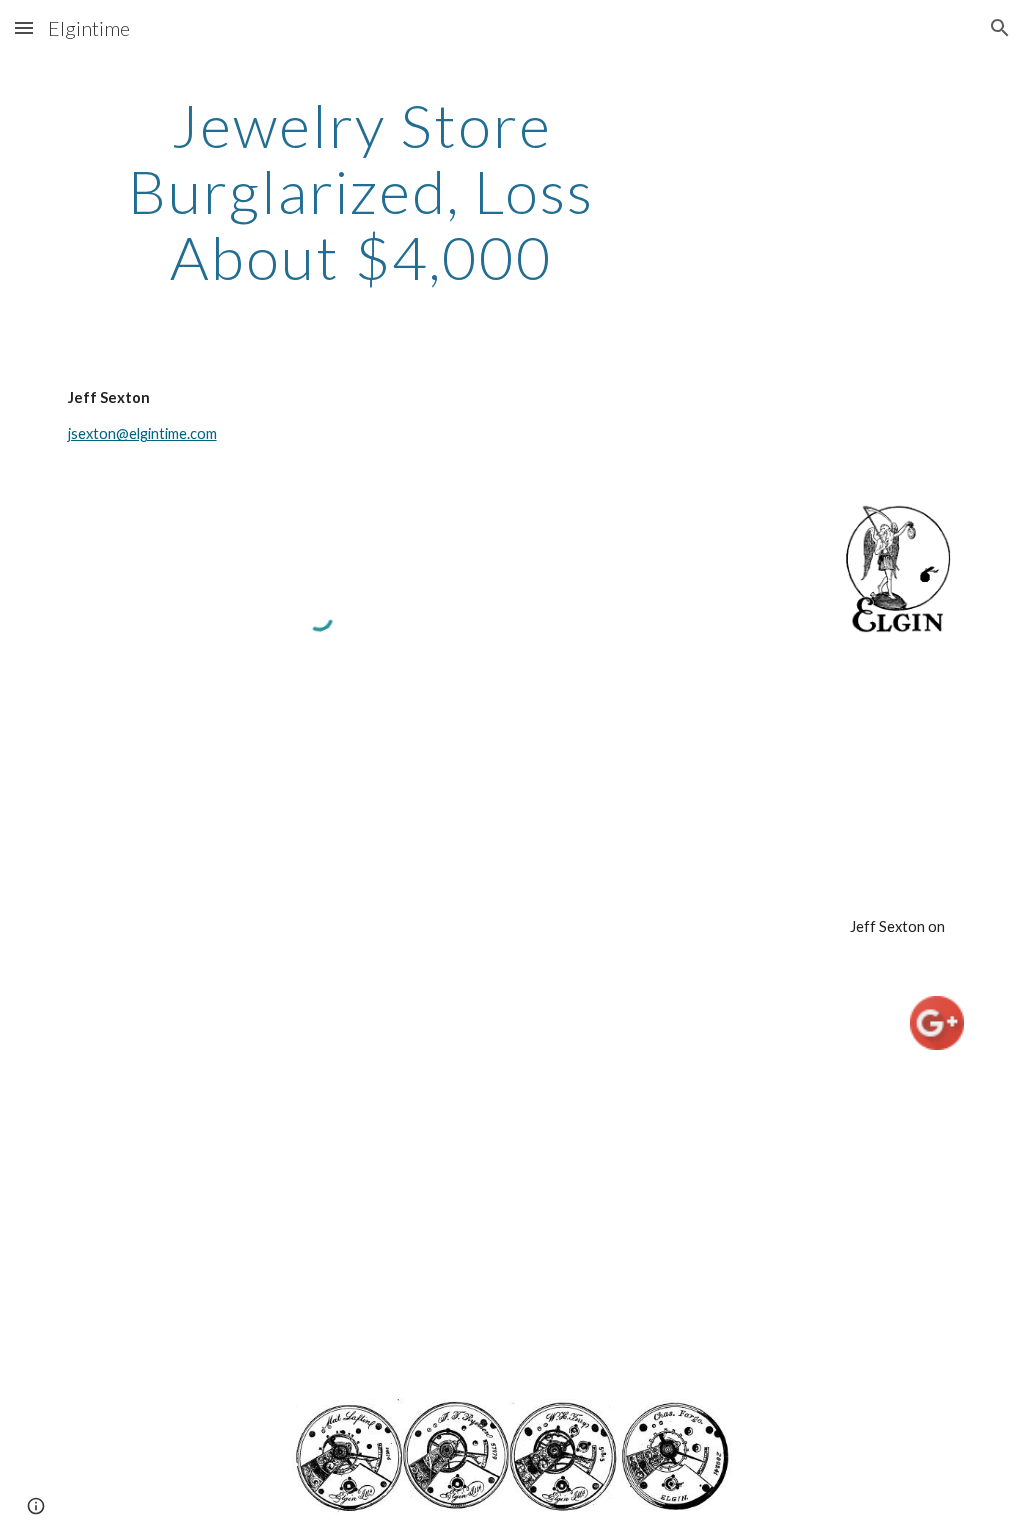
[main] (361, 191)
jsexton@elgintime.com (142, 433)
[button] (24, 27)
